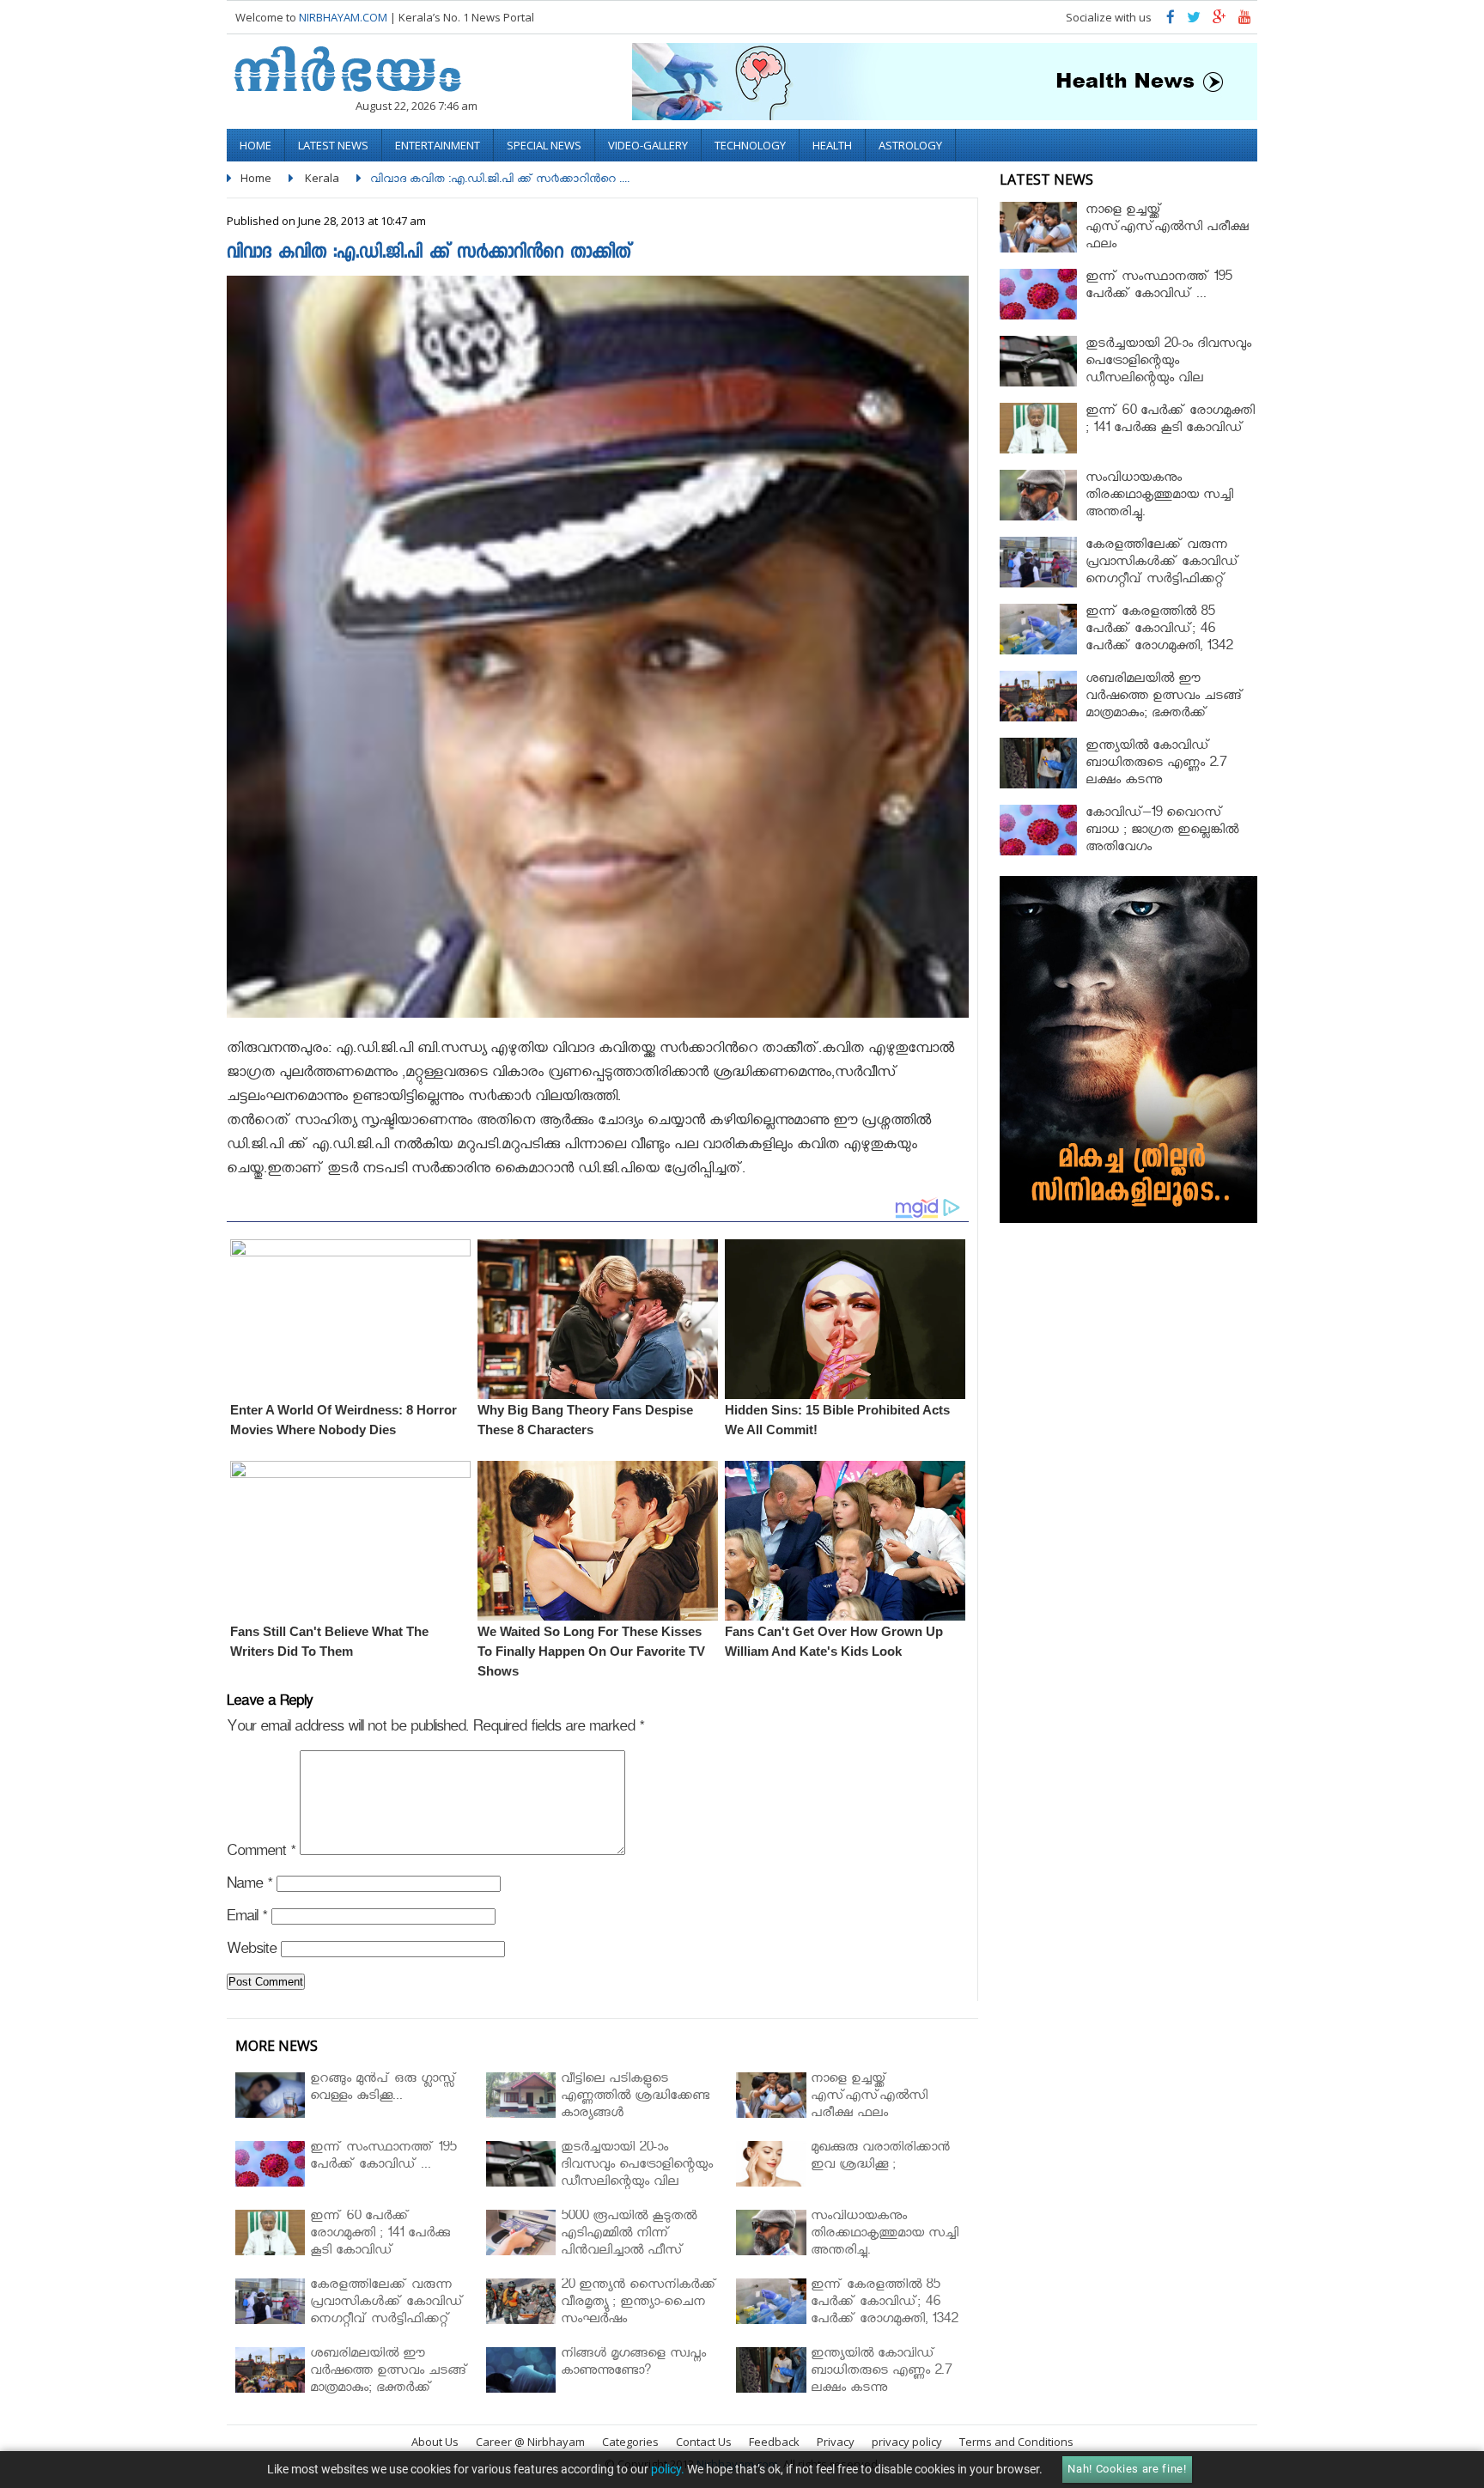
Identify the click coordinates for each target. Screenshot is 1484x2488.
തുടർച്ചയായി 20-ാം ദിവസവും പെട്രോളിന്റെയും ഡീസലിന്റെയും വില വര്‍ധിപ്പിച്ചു (1168, 371)
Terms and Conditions (1016, 2442)
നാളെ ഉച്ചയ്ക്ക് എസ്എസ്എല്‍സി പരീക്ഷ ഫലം (1167, 229)
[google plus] (1219, 21)
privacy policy (907, 2442)
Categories (630, 2442)
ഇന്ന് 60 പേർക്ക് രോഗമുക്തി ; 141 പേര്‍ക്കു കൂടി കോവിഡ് (1170, 421)
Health (832, 145)
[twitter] (1194, 21)
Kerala (322, 178)
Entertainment (438, 145)
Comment (261, 1854)
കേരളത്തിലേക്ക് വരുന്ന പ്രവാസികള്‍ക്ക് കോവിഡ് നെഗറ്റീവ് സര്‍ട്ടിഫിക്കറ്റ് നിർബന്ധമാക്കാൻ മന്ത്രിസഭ (1168, 572)
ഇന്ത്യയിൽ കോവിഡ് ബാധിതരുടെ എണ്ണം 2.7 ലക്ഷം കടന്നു (1156, 765)
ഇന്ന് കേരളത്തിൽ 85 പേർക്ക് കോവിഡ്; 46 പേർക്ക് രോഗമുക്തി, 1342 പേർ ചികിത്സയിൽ (1159, 639)
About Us (435, 2442)
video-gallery (648, 145)
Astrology (910, 145)
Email (247, 1919)
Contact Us (704, 2442)
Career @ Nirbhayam (530, 2442)
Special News (544, 145)
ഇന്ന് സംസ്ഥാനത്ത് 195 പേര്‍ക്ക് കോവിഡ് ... (1159, 287)
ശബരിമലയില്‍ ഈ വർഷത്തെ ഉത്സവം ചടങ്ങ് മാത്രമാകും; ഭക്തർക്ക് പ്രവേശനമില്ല (1165, 706)
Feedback (774, 2442)
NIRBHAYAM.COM (343, 17)
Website (252, 1952)
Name (249, 1886)
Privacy (836, 2442)
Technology (750, 145)
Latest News (333, 145)
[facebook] (1171, 21)
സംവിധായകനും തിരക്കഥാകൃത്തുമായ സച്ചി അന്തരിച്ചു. (1159, 497)
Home (255, 145)
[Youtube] (1245, 21)
